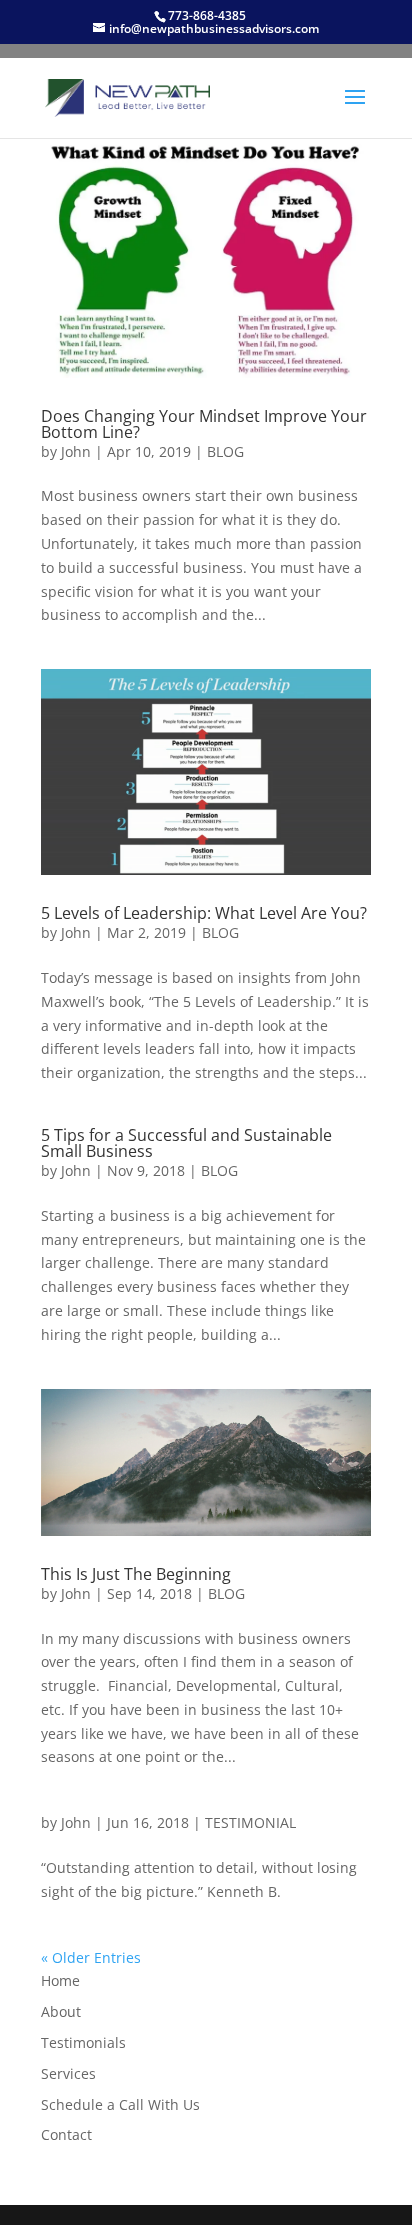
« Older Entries (91, 1957)
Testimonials (83, 2042)
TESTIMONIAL (250, 1822)
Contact (66, 2134)
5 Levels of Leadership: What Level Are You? (204, 913)
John (76, 451)
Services (68, 2073)
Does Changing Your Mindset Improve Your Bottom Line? (204, 424)
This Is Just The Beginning (136, 1574)
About (61, 2011)
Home (60, 1980)
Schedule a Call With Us (120, 2104)
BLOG (225, 451)
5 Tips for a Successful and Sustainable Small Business (186, 1143)
